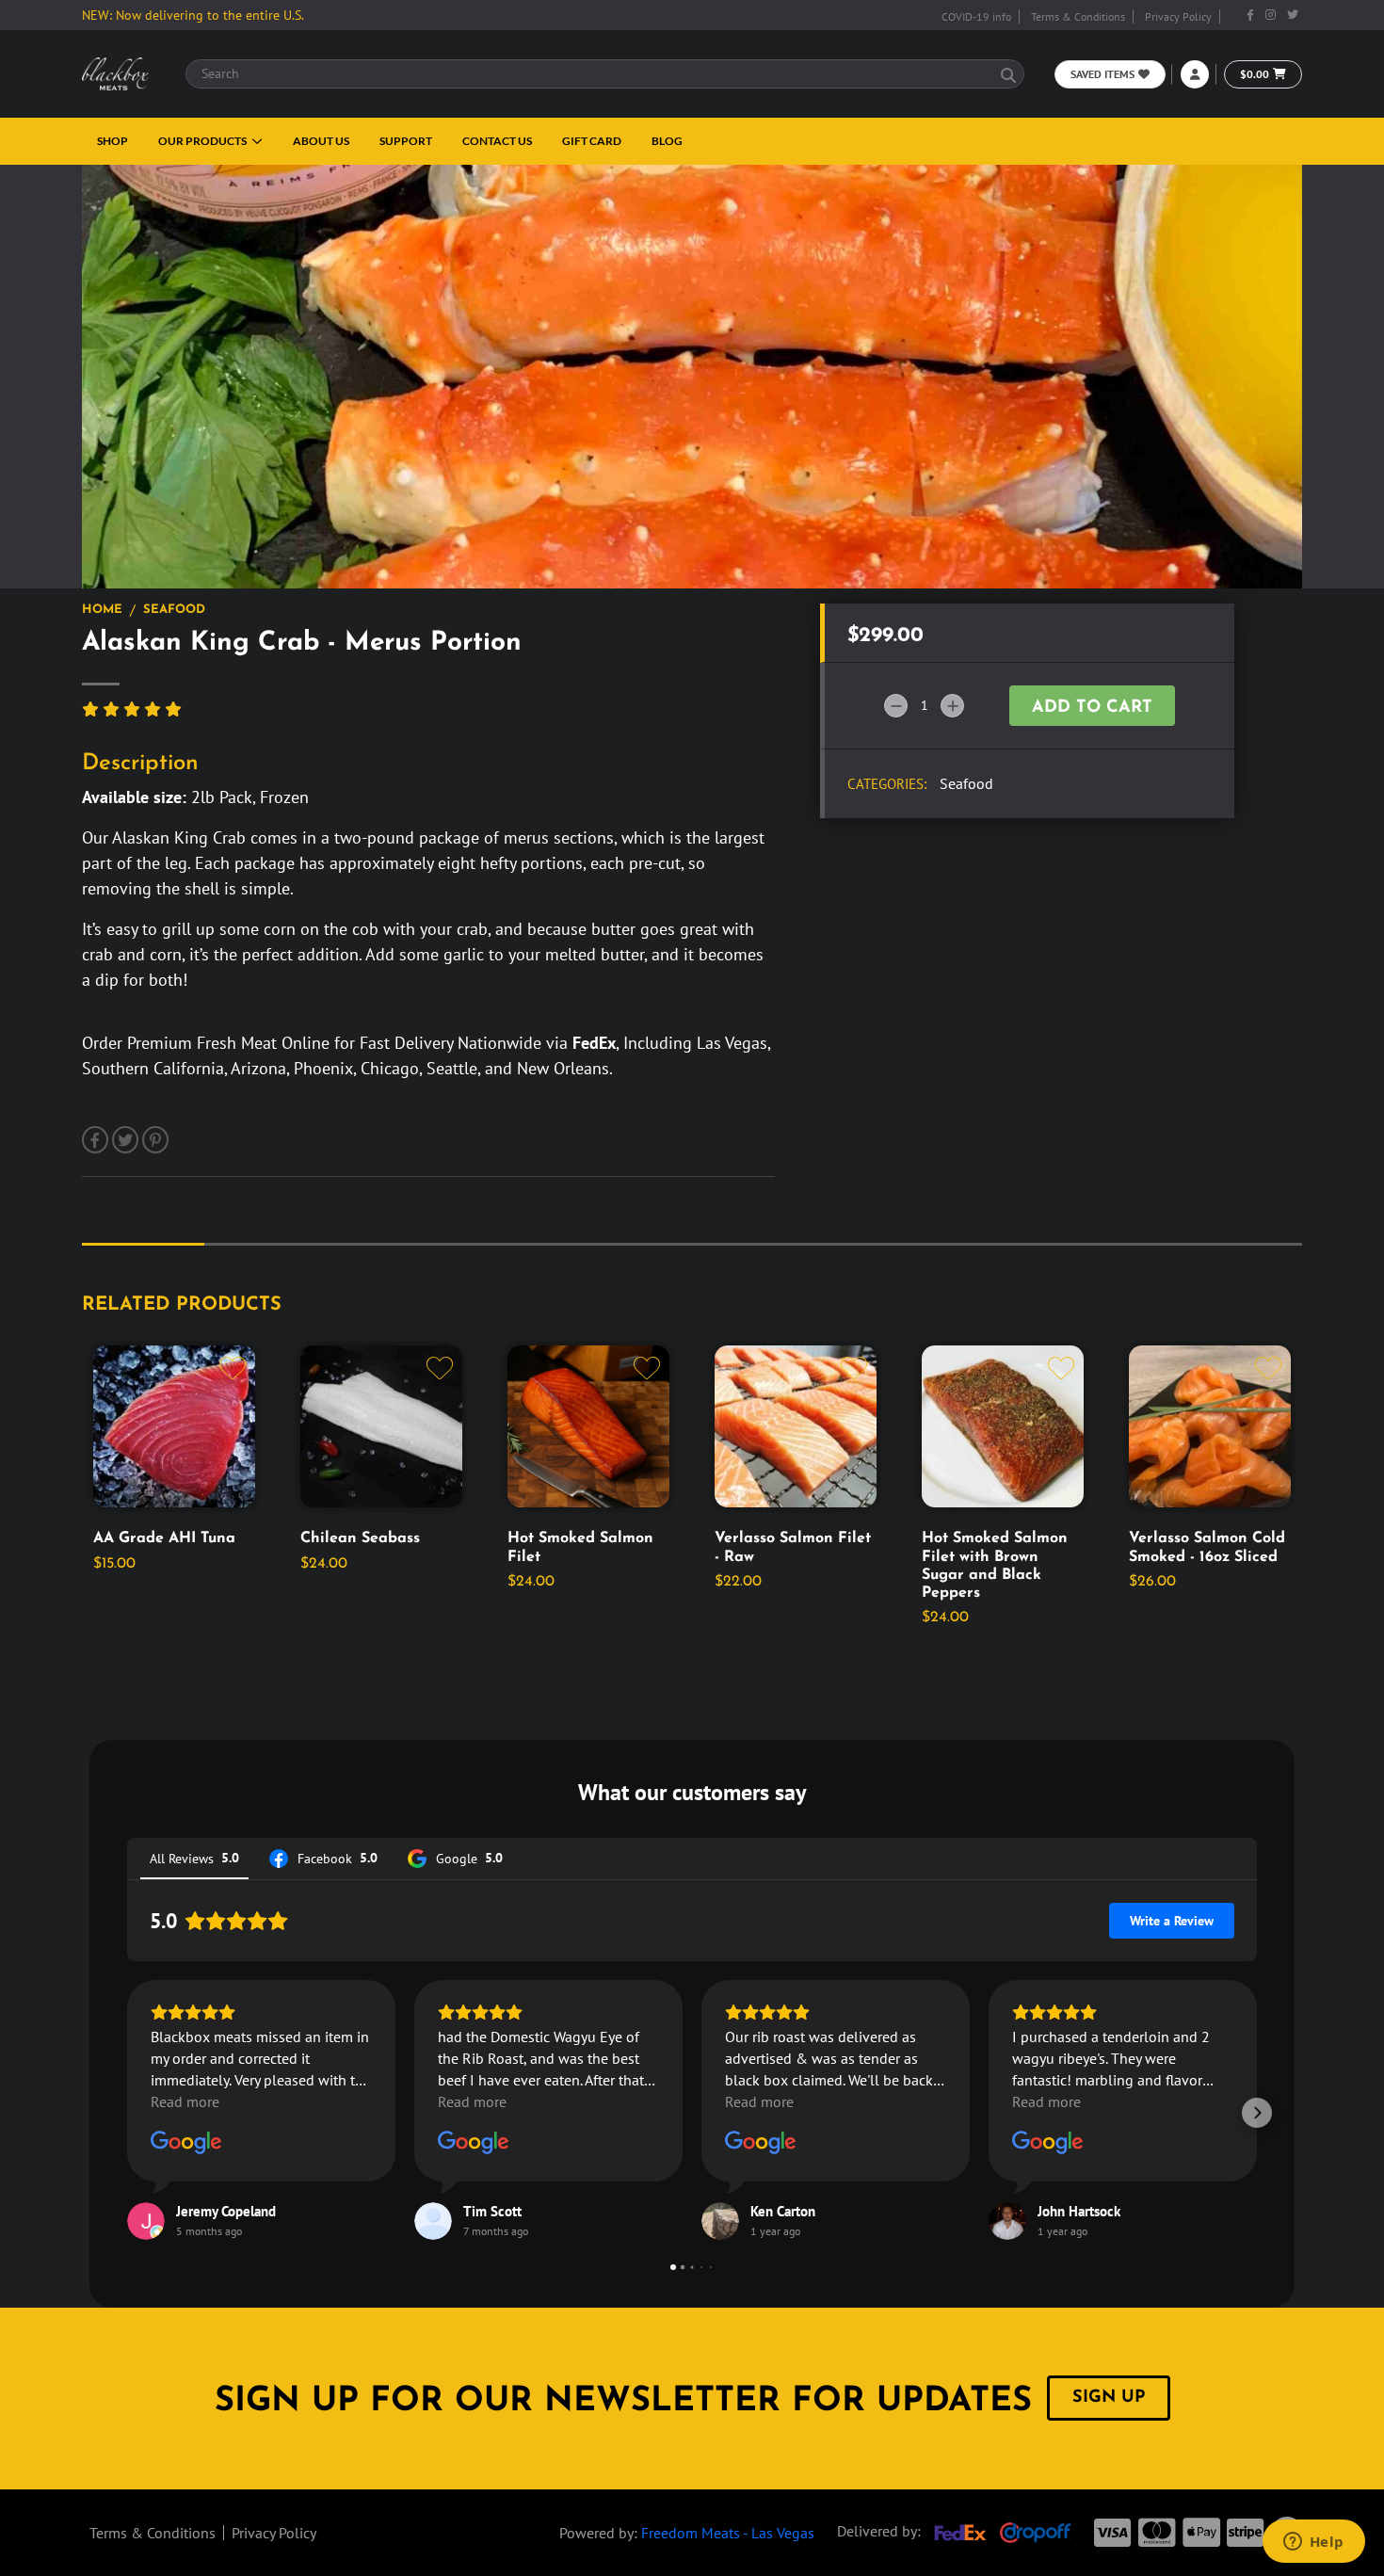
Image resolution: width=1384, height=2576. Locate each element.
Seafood (174, 610)
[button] (127, 2113)
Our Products (203, 141)
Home (102, 610)
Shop (113, 141)
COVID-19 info (976, 16)
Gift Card (592, 141)
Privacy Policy (1178, 16)
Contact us (497, 141)
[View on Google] (186, 2143)
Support (406, 141)
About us (321, 141)
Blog (667, 141)
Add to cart (1092, 708)
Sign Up (1109, 2398)
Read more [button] (185, 2101)
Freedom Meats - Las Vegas (728, 2533)
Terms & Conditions (1078, 16)
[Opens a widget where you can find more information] (1313, 2543)
